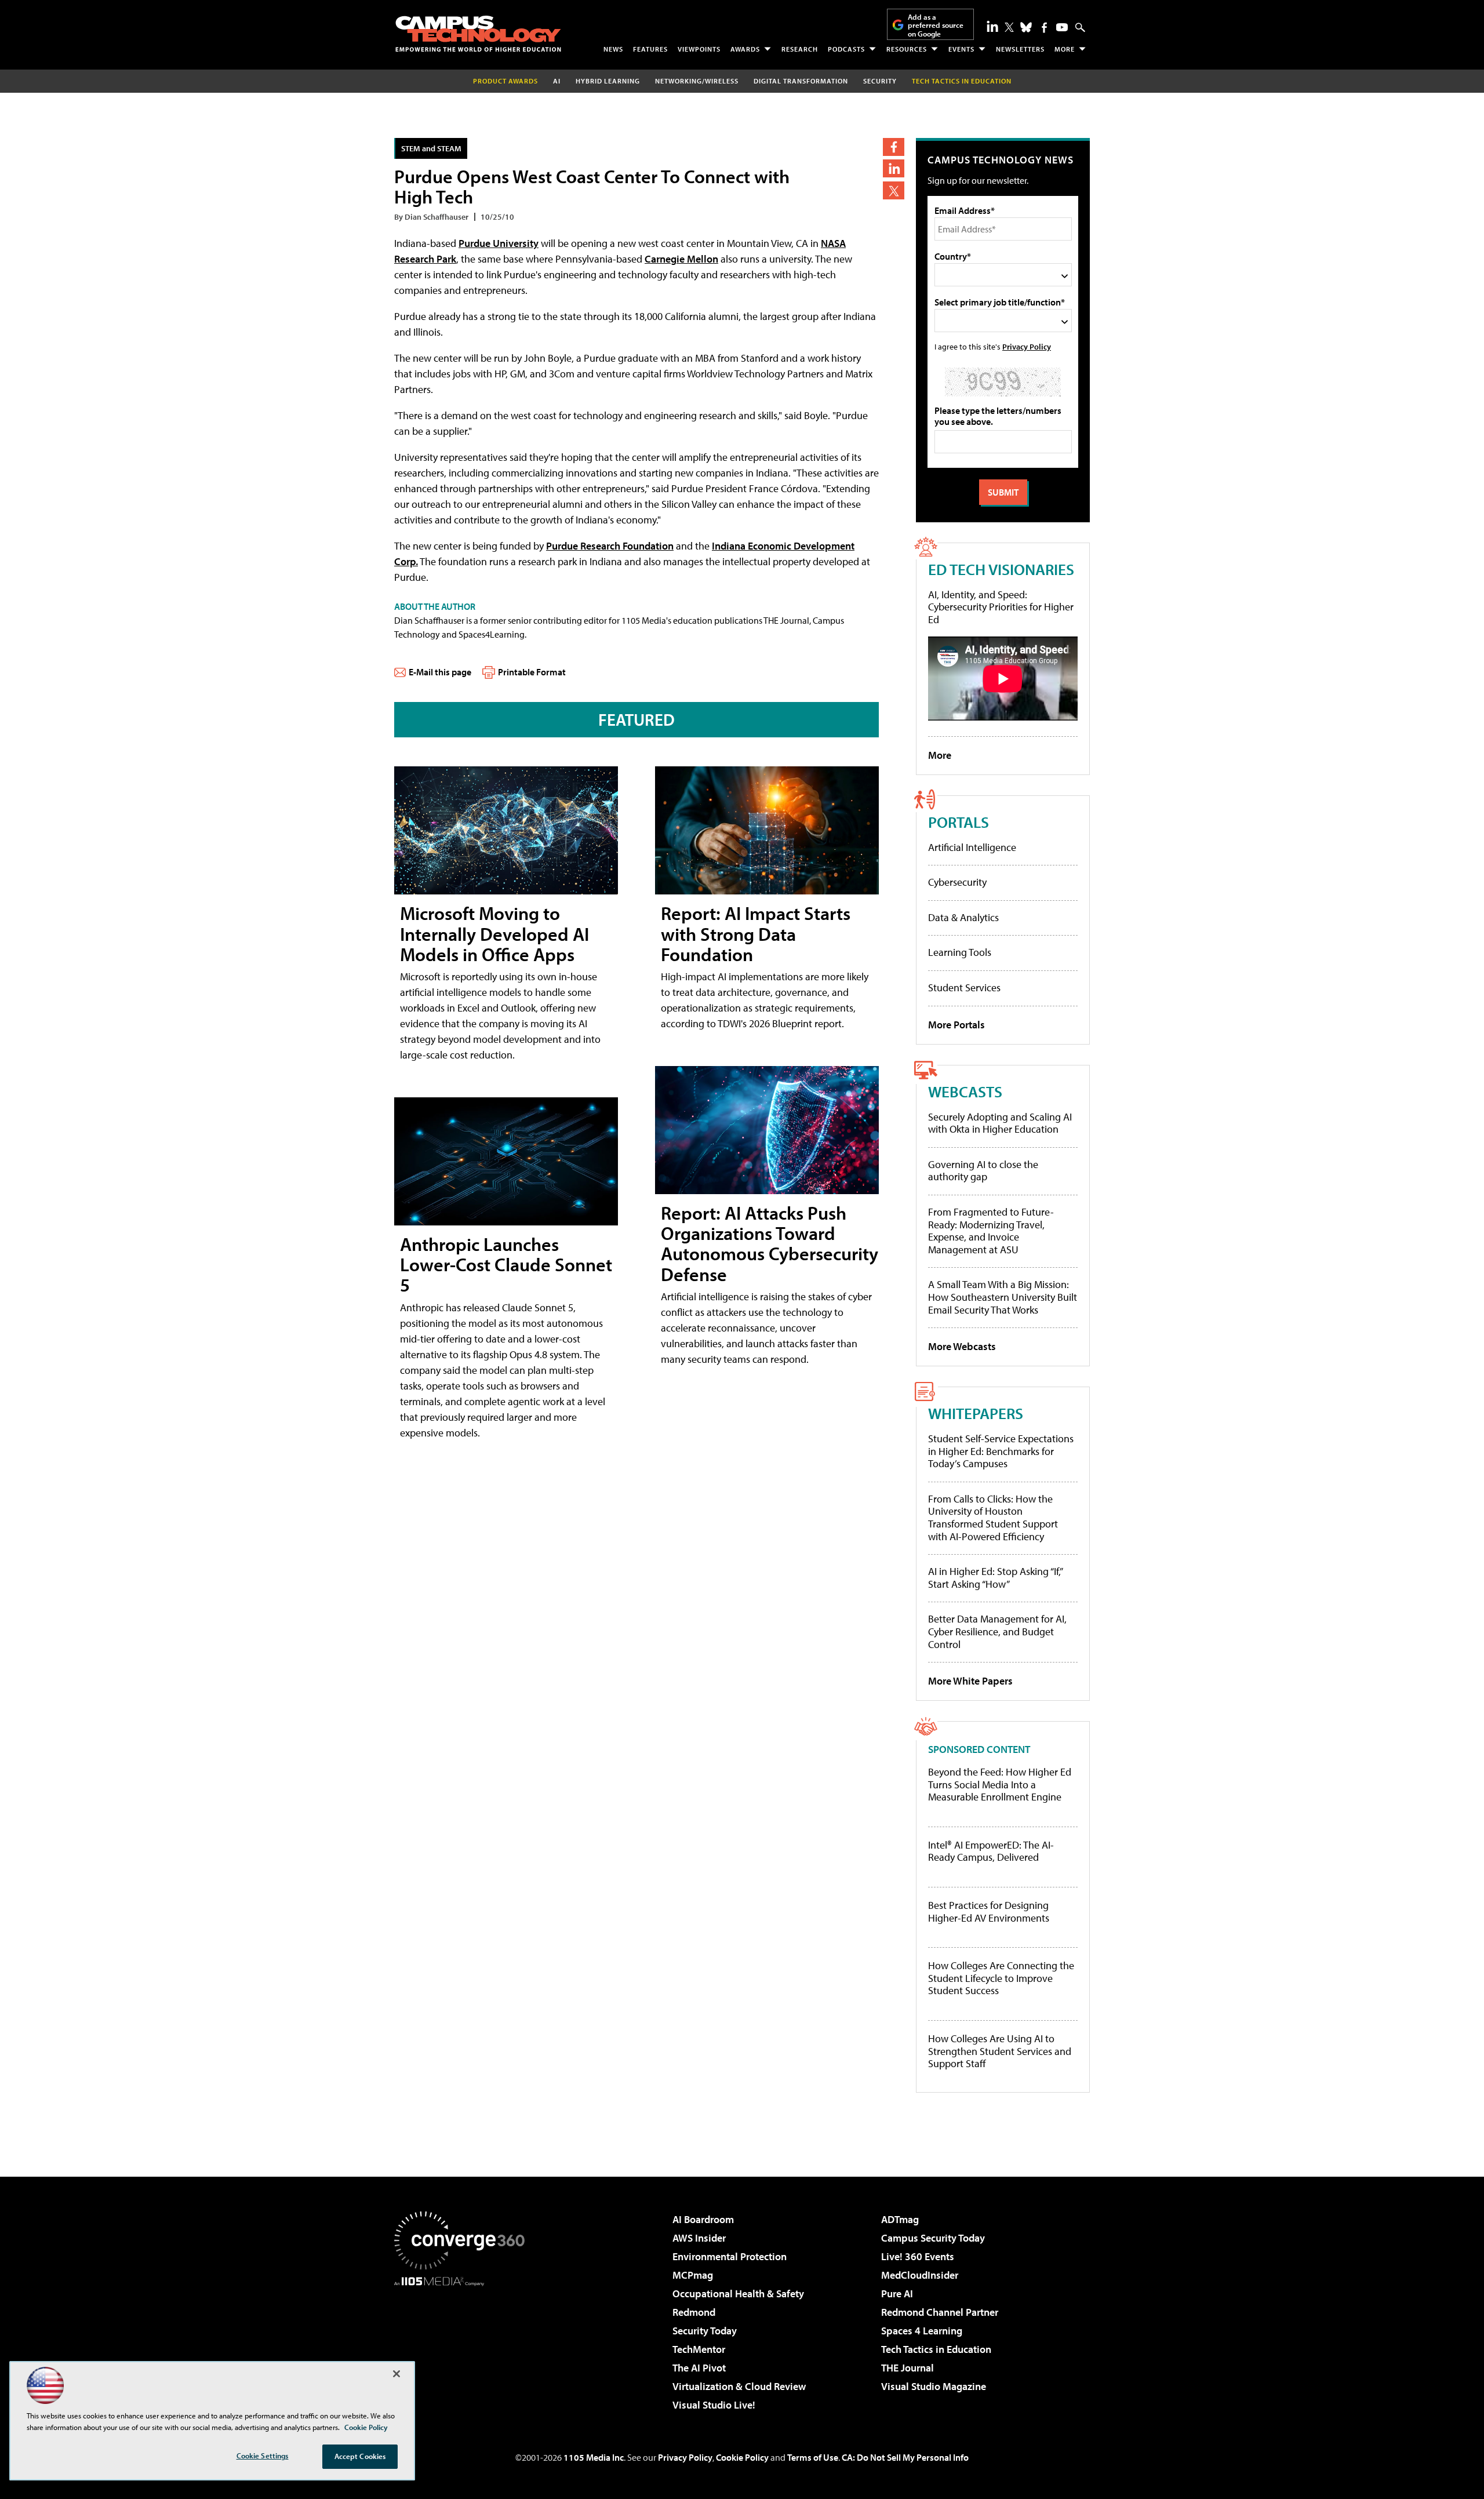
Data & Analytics (963, 917)
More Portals (956, 1025)
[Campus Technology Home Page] (478, 34)
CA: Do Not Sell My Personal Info (905, 2457)
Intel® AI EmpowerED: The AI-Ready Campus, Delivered (991, 1851)
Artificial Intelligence (972, 847)
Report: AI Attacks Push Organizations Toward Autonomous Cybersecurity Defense (770, 1243)
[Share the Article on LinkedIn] (894, 168)
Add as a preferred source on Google (936, 25)
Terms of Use (813, 2457)
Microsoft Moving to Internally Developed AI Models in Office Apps (494, 933)
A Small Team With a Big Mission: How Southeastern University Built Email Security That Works (1003, 1297)
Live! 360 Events (918, 2256)
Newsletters (1020, 49)
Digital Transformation (801, 81)
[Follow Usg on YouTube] (1062, 27)
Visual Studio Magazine (934, 2386)
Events (961, 49)
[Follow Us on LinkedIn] (992, 26)
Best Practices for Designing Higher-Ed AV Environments (989, 1911)
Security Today (705, 2331)
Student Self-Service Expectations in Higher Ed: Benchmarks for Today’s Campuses (1001, 1451)
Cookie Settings (263, 2456)
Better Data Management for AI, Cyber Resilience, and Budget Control (997, 1631)
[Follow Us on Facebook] (1044, 28)
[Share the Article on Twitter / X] (894, 190)
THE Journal (908, 2368)
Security (880, 81)
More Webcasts (962, 1346)
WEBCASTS (965, 1091)
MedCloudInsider (920, 2275)
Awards (745, 49)
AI (557, 81)
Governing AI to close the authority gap (983, 1171)
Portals (959, 822)
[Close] (397, 2374)
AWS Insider (699, 2238)
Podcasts (846, 49)
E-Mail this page (440, 672)
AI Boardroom (703, 2219)
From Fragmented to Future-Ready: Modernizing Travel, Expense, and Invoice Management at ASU (991, 1231)
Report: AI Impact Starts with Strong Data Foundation (756, 933)
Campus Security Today (933, 2238)
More (1065, 49)
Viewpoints (699, 49)
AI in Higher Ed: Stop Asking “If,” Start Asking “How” (995, 1578)
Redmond (694, 2312)
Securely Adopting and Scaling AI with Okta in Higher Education (1000, 1123)
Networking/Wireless (697, 81)
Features (650, 49)
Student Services (964, 987)
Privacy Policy (1027, 346)
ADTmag (900, 2219)
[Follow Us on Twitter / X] (1009, 27)
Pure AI (897, 2294)
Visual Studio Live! (714, 2405)
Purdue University (499, 243)
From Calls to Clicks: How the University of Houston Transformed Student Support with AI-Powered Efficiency (993, 1518)
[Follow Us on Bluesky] (1026, 27)
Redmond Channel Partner (940, 2312)
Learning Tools (960, 952)
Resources (907, 49)
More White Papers (970, 1681)
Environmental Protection (730, 2256)
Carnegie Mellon (681, 259)
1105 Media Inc (594, 2457)
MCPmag (693, 2275)
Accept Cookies (360, 2456)
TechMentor (699, 2349)
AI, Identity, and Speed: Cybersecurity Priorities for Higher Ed (1001, 607)
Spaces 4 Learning (922, 2331)
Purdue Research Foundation (610, 546)
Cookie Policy (742, 2457)
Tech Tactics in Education (936, 2349)
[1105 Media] (464, 2345)
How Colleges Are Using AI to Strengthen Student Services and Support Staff (1000, 2051)
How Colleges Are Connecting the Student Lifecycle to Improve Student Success (1001, 1978)
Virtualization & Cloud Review (739, 2386)
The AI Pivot (699, 2368)
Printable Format (532, 672)
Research (800, 49)
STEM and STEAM (431, 148)
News (613, 49)
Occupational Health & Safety (738, 2294)
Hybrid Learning (608, 81)
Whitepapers (976, 1413)
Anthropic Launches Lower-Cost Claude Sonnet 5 (506, 1264)
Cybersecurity (957, 882)
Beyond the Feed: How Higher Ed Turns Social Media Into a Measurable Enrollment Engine (1000, 1785)
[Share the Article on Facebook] (894, 147)
